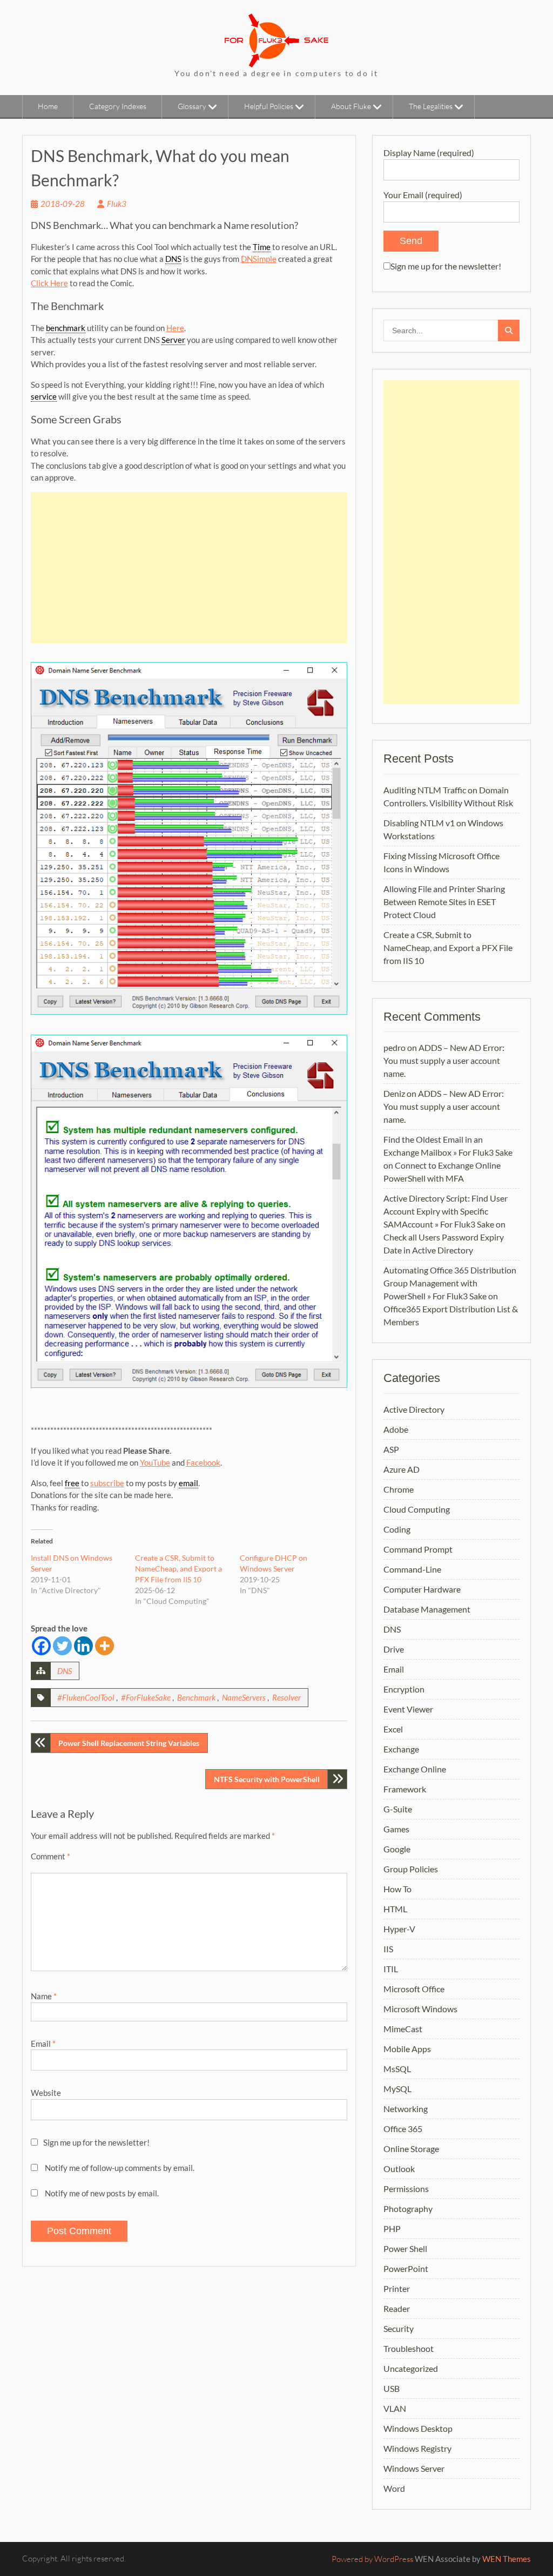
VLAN (395, 2408)
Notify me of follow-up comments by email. (120, 2168)
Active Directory (414, 1409)
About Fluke (351, 106)
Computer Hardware (422, 1589)
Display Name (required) (429, 153)
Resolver (286, 1697)
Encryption (404, 1689)
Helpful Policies (269, 106)
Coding (397, 1529)
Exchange (401, 1749)
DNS (65, 1671)
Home (48, 106)
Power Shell (405, 2248)
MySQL (397, 2089)
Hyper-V (399, 1929)
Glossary (192, 106)
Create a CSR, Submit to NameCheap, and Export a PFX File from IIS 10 (178, 1569)
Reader (397, 2308)
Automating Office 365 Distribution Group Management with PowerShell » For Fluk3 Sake (450, 1283)
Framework (405, 1789)
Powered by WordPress (372, 2559)
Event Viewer (408, 1709)
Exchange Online (415, 1769)
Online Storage (411, 2149)
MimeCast (403, 2029)
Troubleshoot (409, 2348)
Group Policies (411, 1869)
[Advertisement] (189, 568)
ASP (391, 1449)
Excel (393, 1729)
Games (396, 1829)
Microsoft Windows (420, 2009)
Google (397, 1849)
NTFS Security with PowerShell (267, 1779)
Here (175, 328)
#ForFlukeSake (146, 1697)
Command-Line (412, 1569)
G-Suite (398, 1809)
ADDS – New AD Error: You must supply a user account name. (444, 1060)
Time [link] (262, 247)
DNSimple (259, 259)
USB (392, 2388)
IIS (388, 1949)
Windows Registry (417, 2448)
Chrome (399, 1489)
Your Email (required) (423, 195)
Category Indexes (118, 106)
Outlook (399, 2169)
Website (46, 2093)
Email (43, 2044)
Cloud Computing (417, 1509)
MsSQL (397, 2069)
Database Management (427, 1609)
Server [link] (173, 340)
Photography (408, 2209)
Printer (397, 2288)
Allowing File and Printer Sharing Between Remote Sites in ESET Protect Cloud (444, 902)
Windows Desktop (418, 2428)
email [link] (188, 1483)
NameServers (244, 1697)
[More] (104, 1646)
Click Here (49, 283)
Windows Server (414, 2468)
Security (399, 2328)
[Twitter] (62, 1646)
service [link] (44, 396)
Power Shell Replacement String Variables (129, 1743)
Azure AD (402, 1469)
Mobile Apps (407, 2049)
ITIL (391, 1969)
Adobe (396, 1429)
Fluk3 (117, 204)
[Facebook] (41, 1646)
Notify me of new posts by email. (102, 2193)
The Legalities (431, 106)
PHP (392, 2228)
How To (397, 1889)
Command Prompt (418, 1549)
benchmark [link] (66, 328)
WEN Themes (507, 2559)
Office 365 (403, 2129)
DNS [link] (173, 259)
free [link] (72, 1483)
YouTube (155, 1462)
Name (44, 1996)
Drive (394, 1649)
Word (394, 2488)
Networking (406, 2109)
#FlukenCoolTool (86, 1697)
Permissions (406, 2189)
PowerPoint (406, 2268)
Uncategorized (411, 2368)
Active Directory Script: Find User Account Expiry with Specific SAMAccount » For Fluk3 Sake (446, 1211)
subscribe (107, 1483)
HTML (395, 1909)
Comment (50, 1856)
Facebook (203, 1462)
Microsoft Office (414, 1989)
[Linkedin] (83, 1646)
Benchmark (196, 1697)
